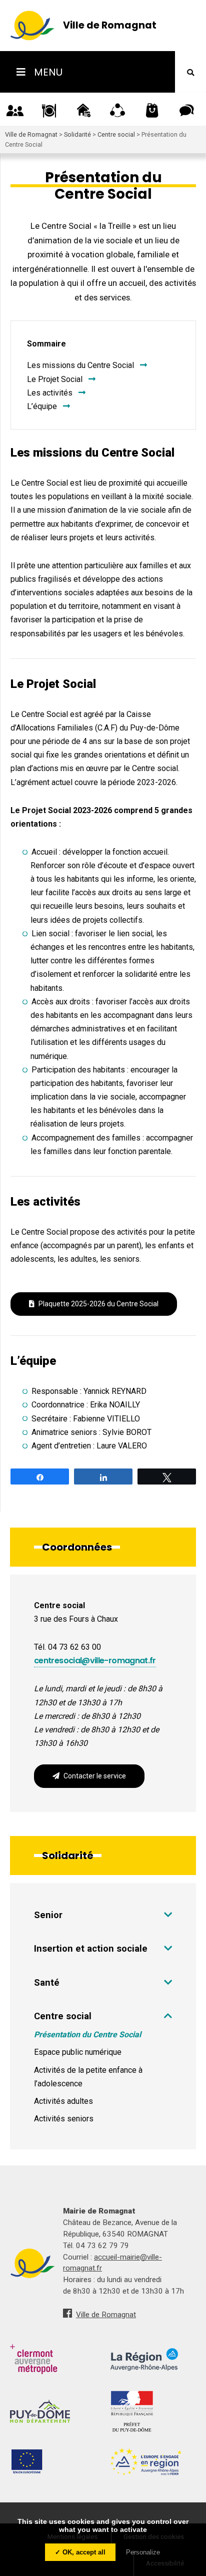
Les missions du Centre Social (80, 365)
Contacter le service (95, 1776)
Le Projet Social (55, 379)
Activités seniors (64, 2119)
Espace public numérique (78, 2052)
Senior (48, 1915)
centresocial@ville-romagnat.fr (95, 1661)
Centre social (63, 2016)
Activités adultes (63, 2101)
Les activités (50, 393)
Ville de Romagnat (106, 2315)
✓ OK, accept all (80, 2552)
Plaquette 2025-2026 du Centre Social (98, 1304)
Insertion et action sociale (91, 1948)
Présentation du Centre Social (87, 2035)
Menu (47, 72)
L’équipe (42, 406)
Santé (47, 1982)
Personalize (143, 2552)
